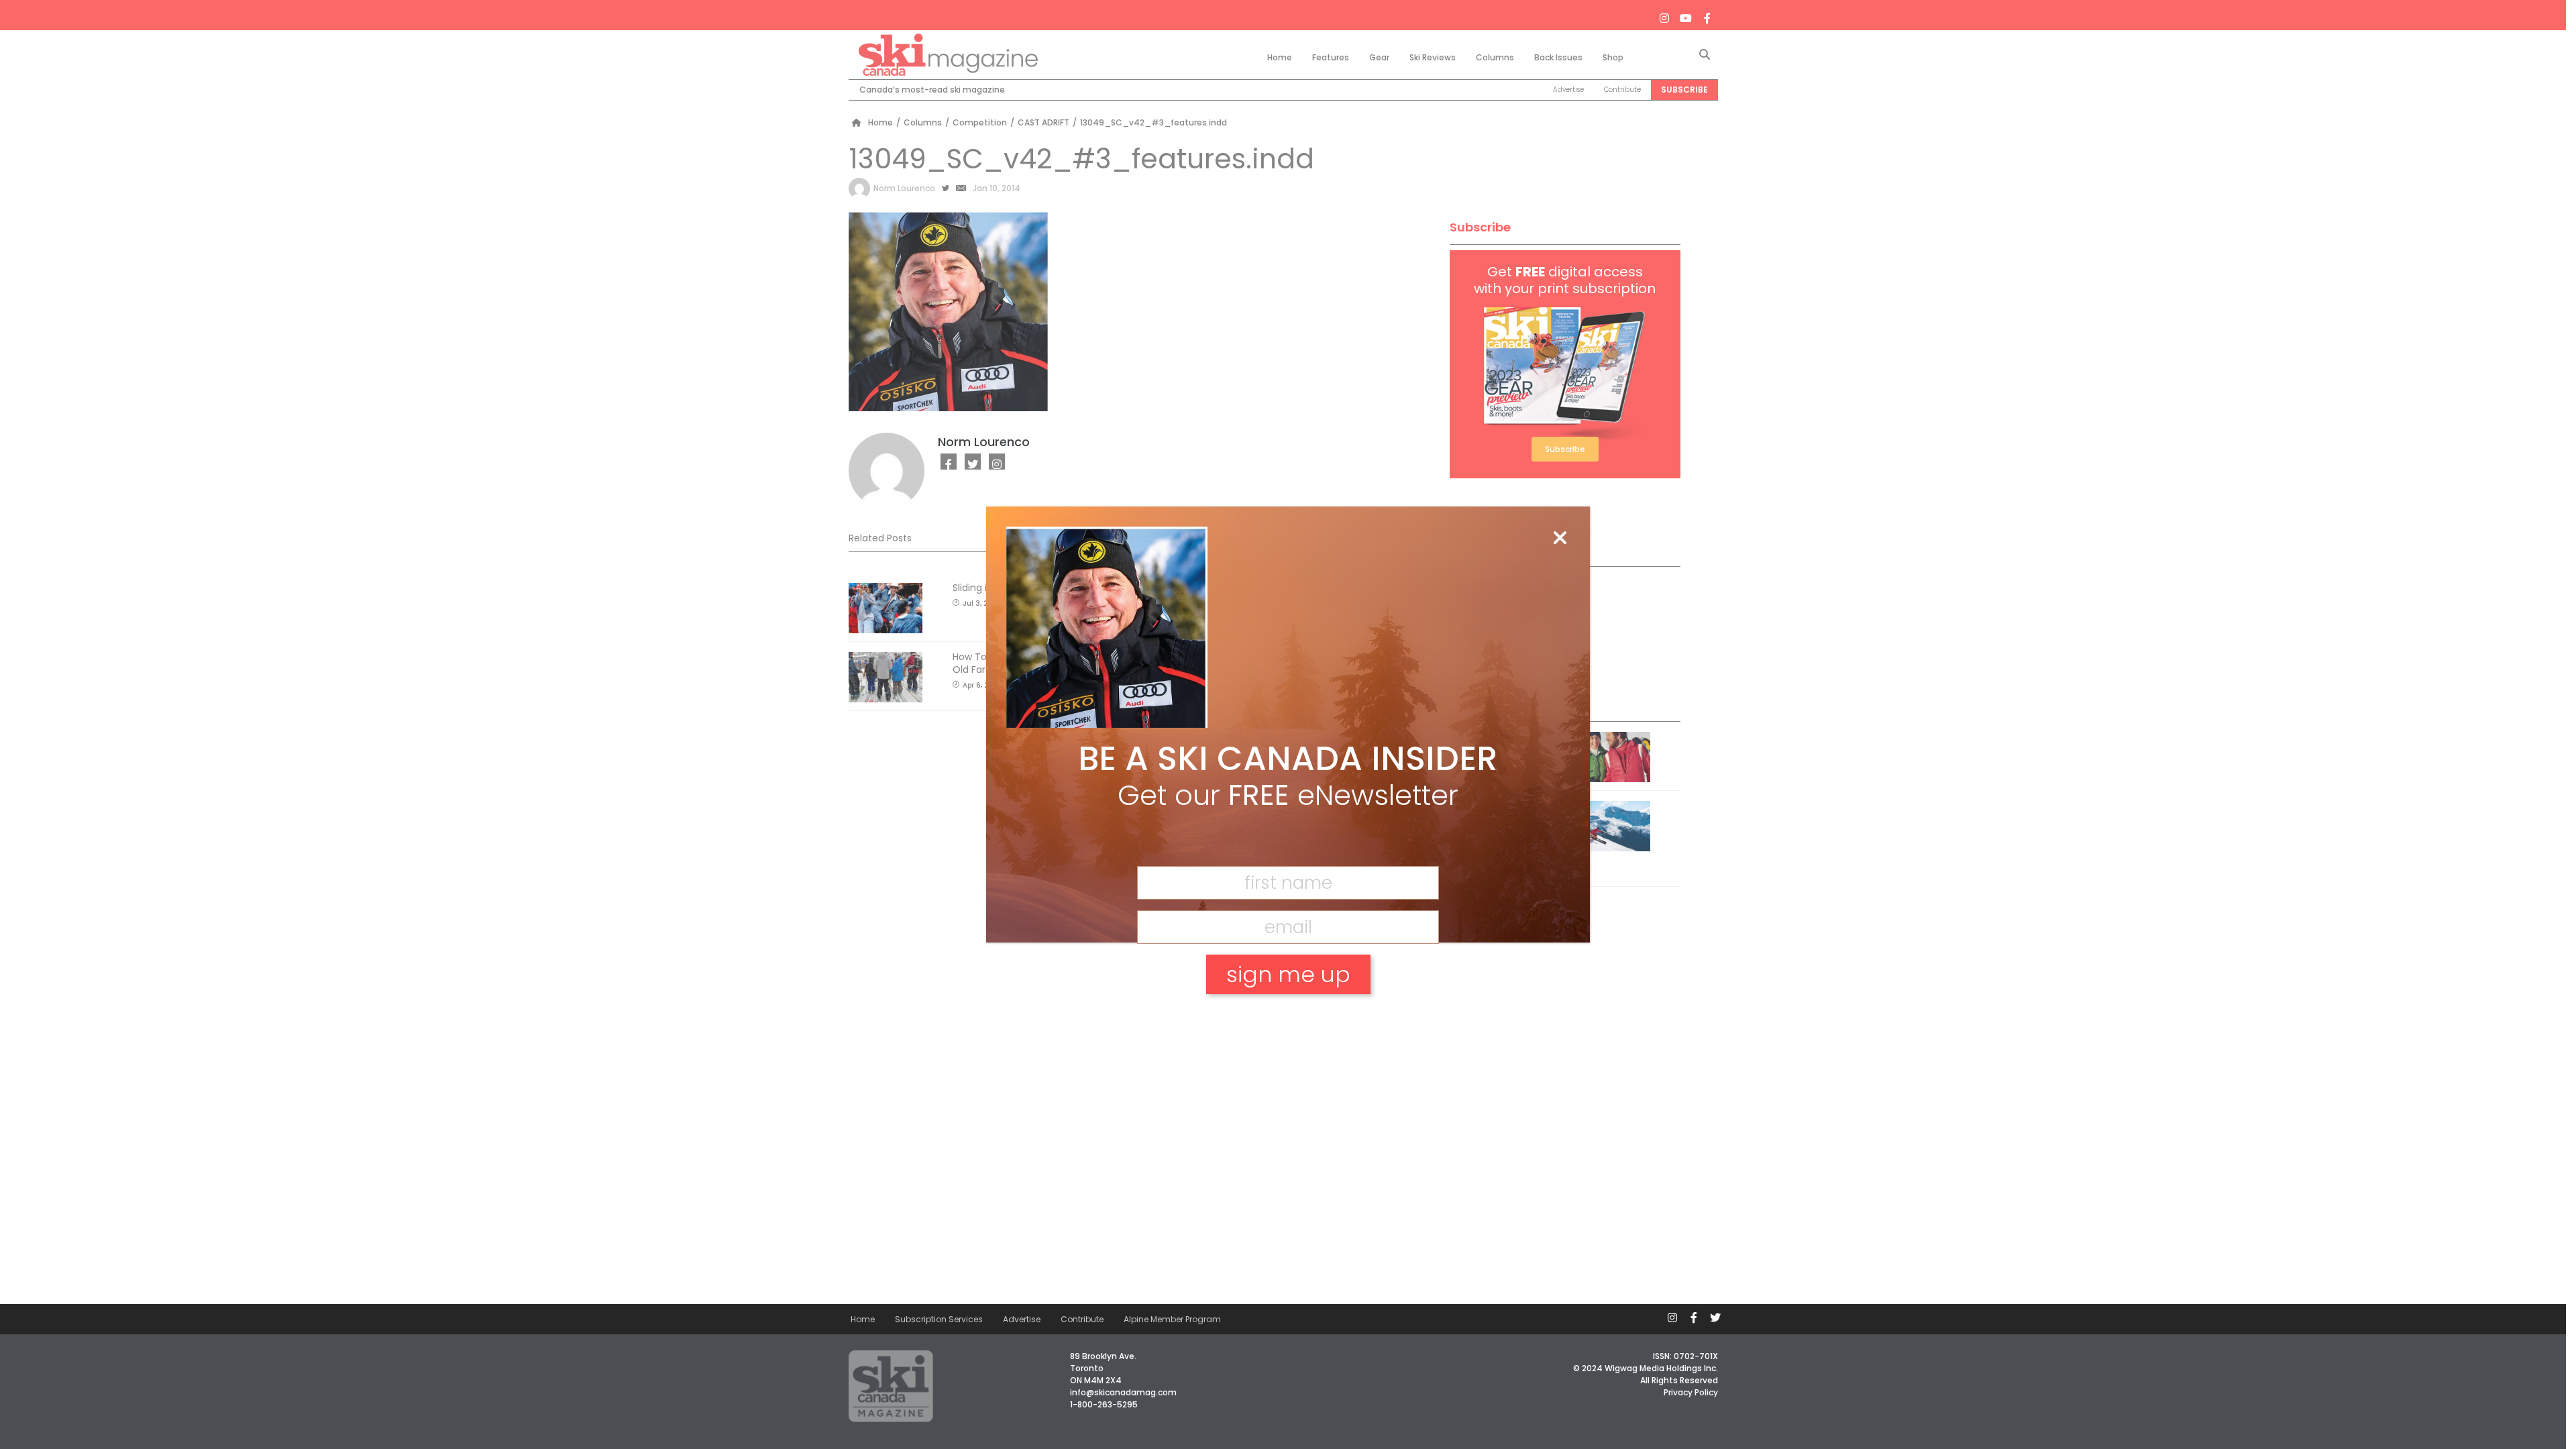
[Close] (1560, 539)
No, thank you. (1288, 1021)
